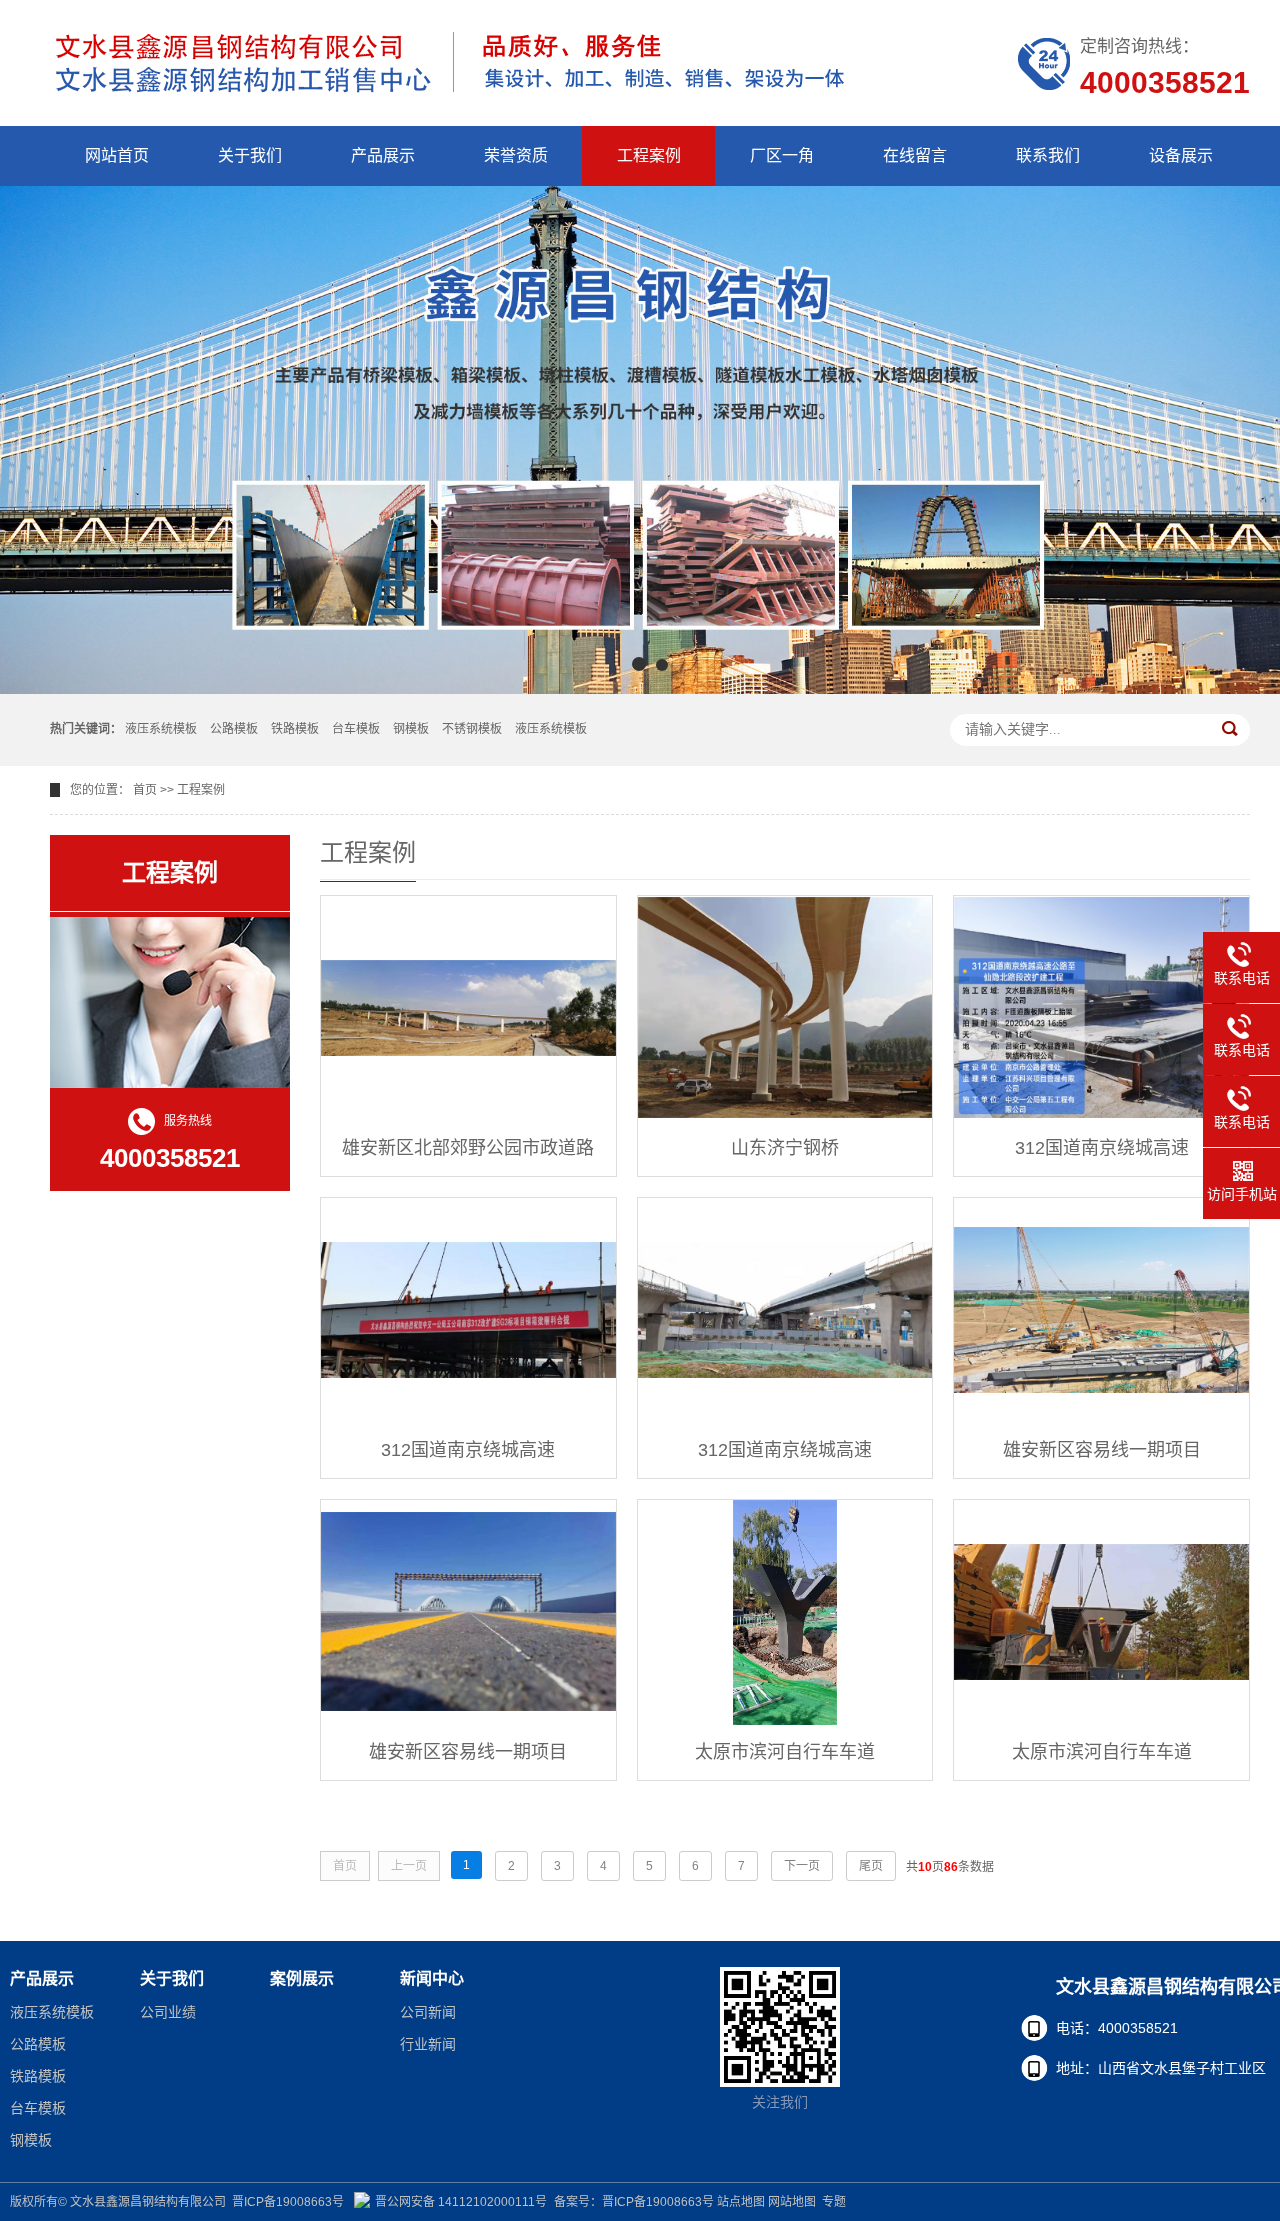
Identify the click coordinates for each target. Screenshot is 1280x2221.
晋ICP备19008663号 (288, 2202)
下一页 (802, 1866)
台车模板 (356, 729)
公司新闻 (428, 2012)
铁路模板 (295, 729)
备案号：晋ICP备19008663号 (634, 2202)
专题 (834, 2202)
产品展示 (383, 155)
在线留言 (915, 155)
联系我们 (1048, 155)
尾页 (871, 1866)
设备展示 (1181, 155)
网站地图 (792, 2202)
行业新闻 (428, 2044)
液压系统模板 (161, 729)
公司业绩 (168, 2012)
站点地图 (741, 2202)
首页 (145, 790)
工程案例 (649, 155)
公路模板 (234, 729)
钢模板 (411, 729)
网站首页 (117, 155)
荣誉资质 (516, 155)
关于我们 (250, 155)
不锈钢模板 (472, 729)
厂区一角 (782, 155)
